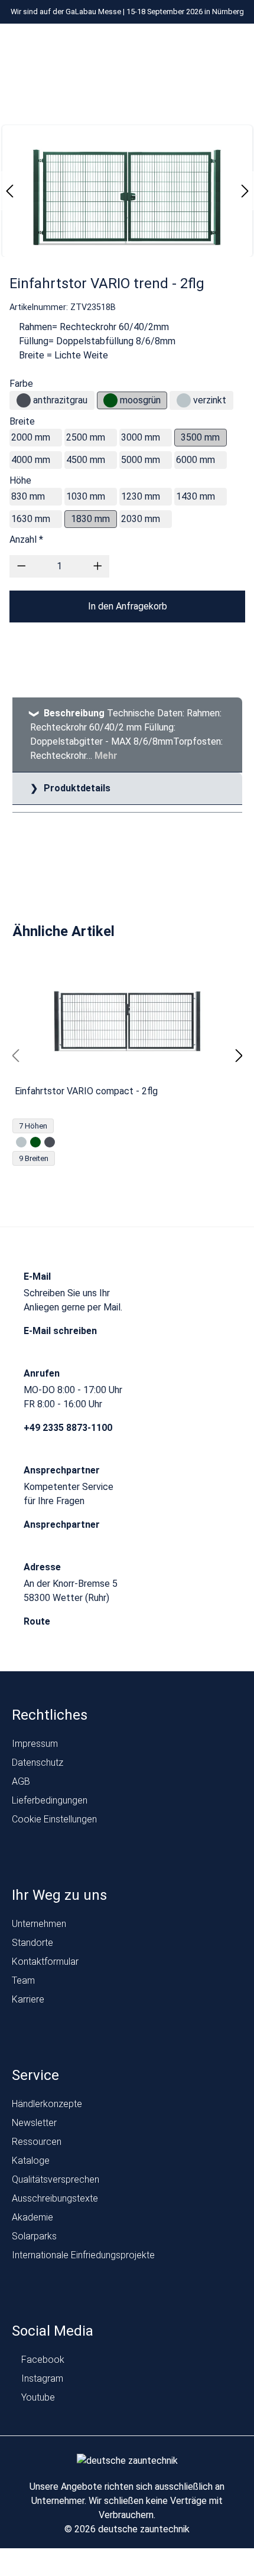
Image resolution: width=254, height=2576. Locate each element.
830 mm (28, 496)
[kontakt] (165, 46)
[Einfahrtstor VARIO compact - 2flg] (127, 1021)
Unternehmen (39, 1924)
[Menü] (94, 46)
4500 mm (86, 460)
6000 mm (196, 460)
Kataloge (31, 2161)
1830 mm (90, 519)
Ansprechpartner (63, 1525)
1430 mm (196, 496)
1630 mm (31, 519)
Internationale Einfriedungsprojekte (83, 2255)
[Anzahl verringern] (22, 566)
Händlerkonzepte (47, 2104)
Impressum (35, 1744)
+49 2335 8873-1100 (69, 1428)
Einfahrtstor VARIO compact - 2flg (86, 1091)
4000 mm (31, 460)
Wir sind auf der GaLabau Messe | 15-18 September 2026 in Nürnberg (127, 12)
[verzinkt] (184, 400)
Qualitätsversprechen (56, 2179)
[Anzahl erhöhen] (98, 566)
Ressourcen (37, 2142)
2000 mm (31, 437)
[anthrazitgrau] (24, 400)
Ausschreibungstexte (55, 2198)
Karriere (28, 1999)
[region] (127, 1056)
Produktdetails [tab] (76, 788)
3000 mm (141, 437)
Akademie (32, 2217)
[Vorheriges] (9, 190)
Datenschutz (38, 1763)
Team (23, 1980)
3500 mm (200, 437)
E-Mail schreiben (61, 1331)
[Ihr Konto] (188, 46)
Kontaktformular (45, 1962)
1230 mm (141, 496)
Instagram (41, 2378)
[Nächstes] (245, 190)
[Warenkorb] (232, 46)
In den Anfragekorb (128, 606)
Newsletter (34, 2123)
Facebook (42, 2360)
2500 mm (86, 437)
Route (38, 1621)
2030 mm (141, 519)
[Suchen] (210, 46)
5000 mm (141, 460)
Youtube (37, 2397)
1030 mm (86, 496)
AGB (21, 1781)
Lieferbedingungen (50, 1800)
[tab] (127, 735)
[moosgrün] (110, 400)
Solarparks (34, 2236)
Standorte (32, 1943)
